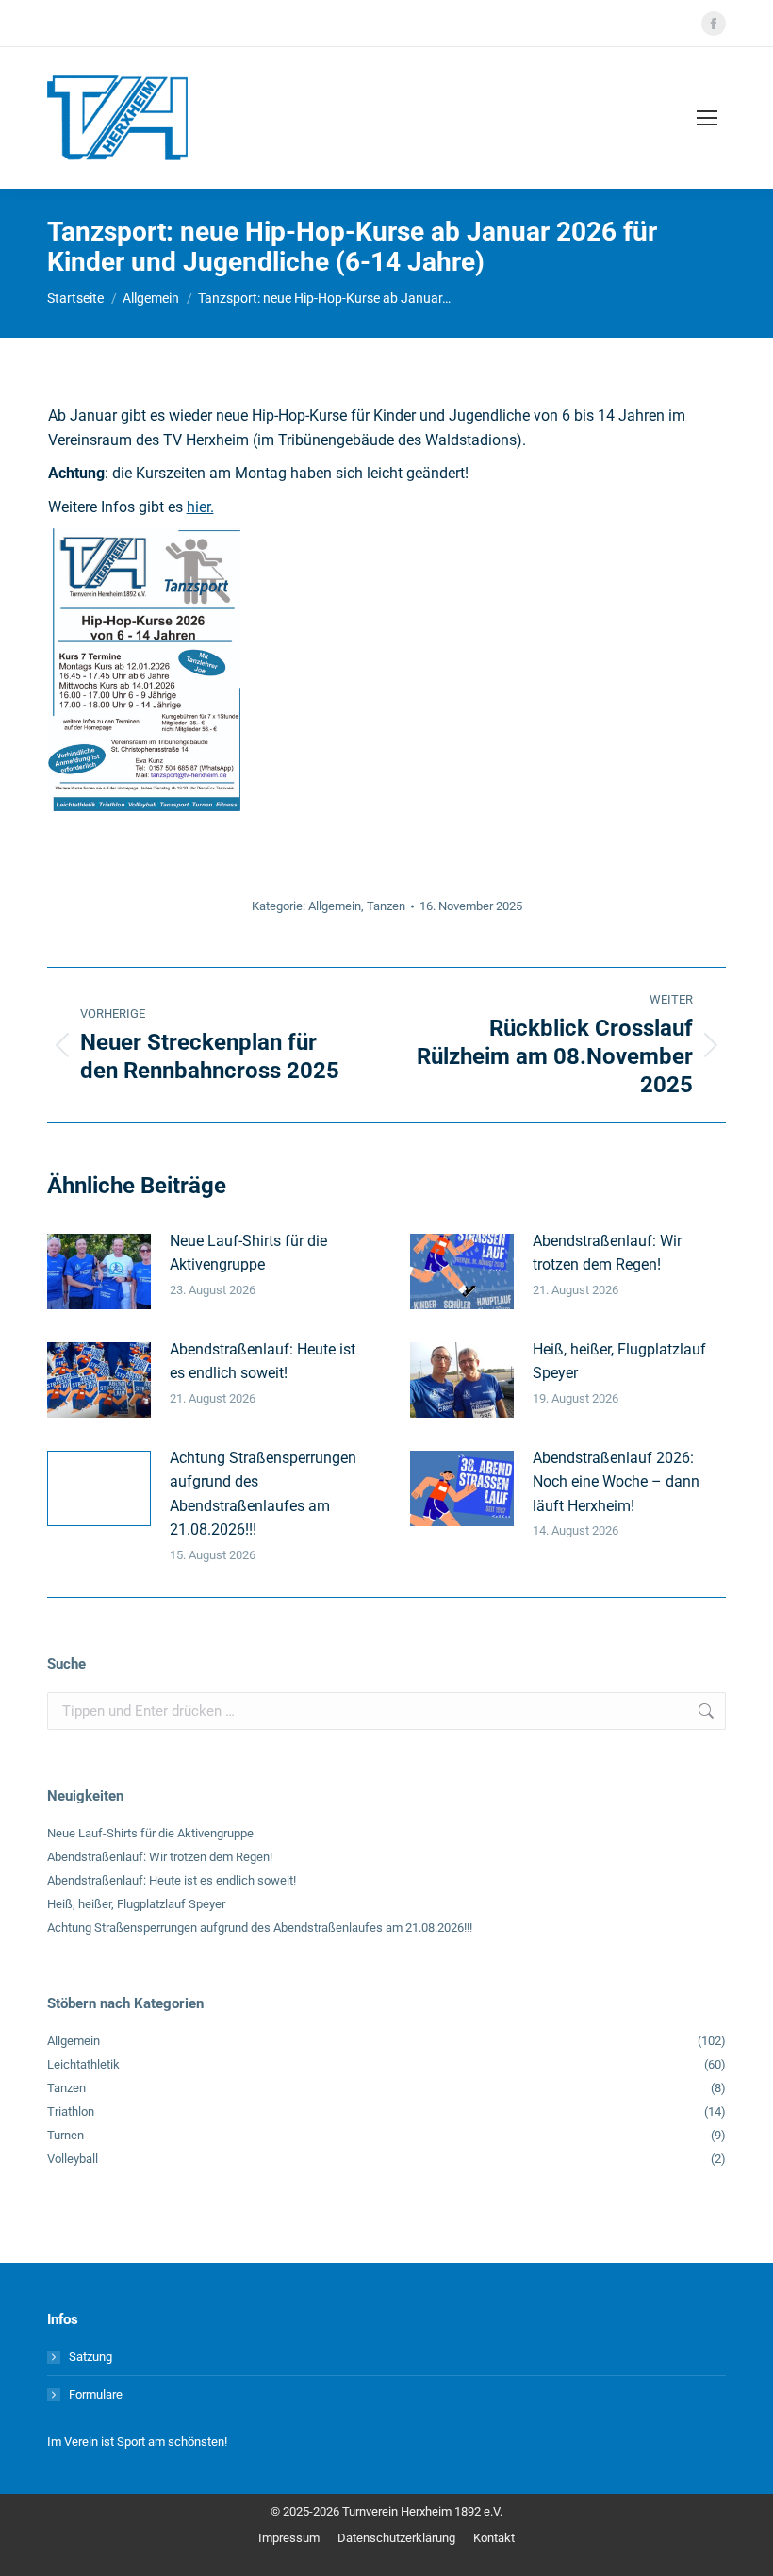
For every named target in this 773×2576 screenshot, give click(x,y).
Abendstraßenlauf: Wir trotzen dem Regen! (607, 1253)
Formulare (96, 2394)
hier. (200, 507)
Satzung (90, 2357)
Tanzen (386, 906)
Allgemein (335, 906)
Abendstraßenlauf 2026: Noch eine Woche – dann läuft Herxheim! (616, 1482)
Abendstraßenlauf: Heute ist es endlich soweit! (263, 1362)
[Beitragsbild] (99, 1271)
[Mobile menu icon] (707, 118)
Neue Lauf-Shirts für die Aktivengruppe (248, 1253)
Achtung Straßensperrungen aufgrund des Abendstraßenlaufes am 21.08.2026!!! (263, 1494)
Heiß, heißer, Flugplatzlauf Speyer (619, 1362)
